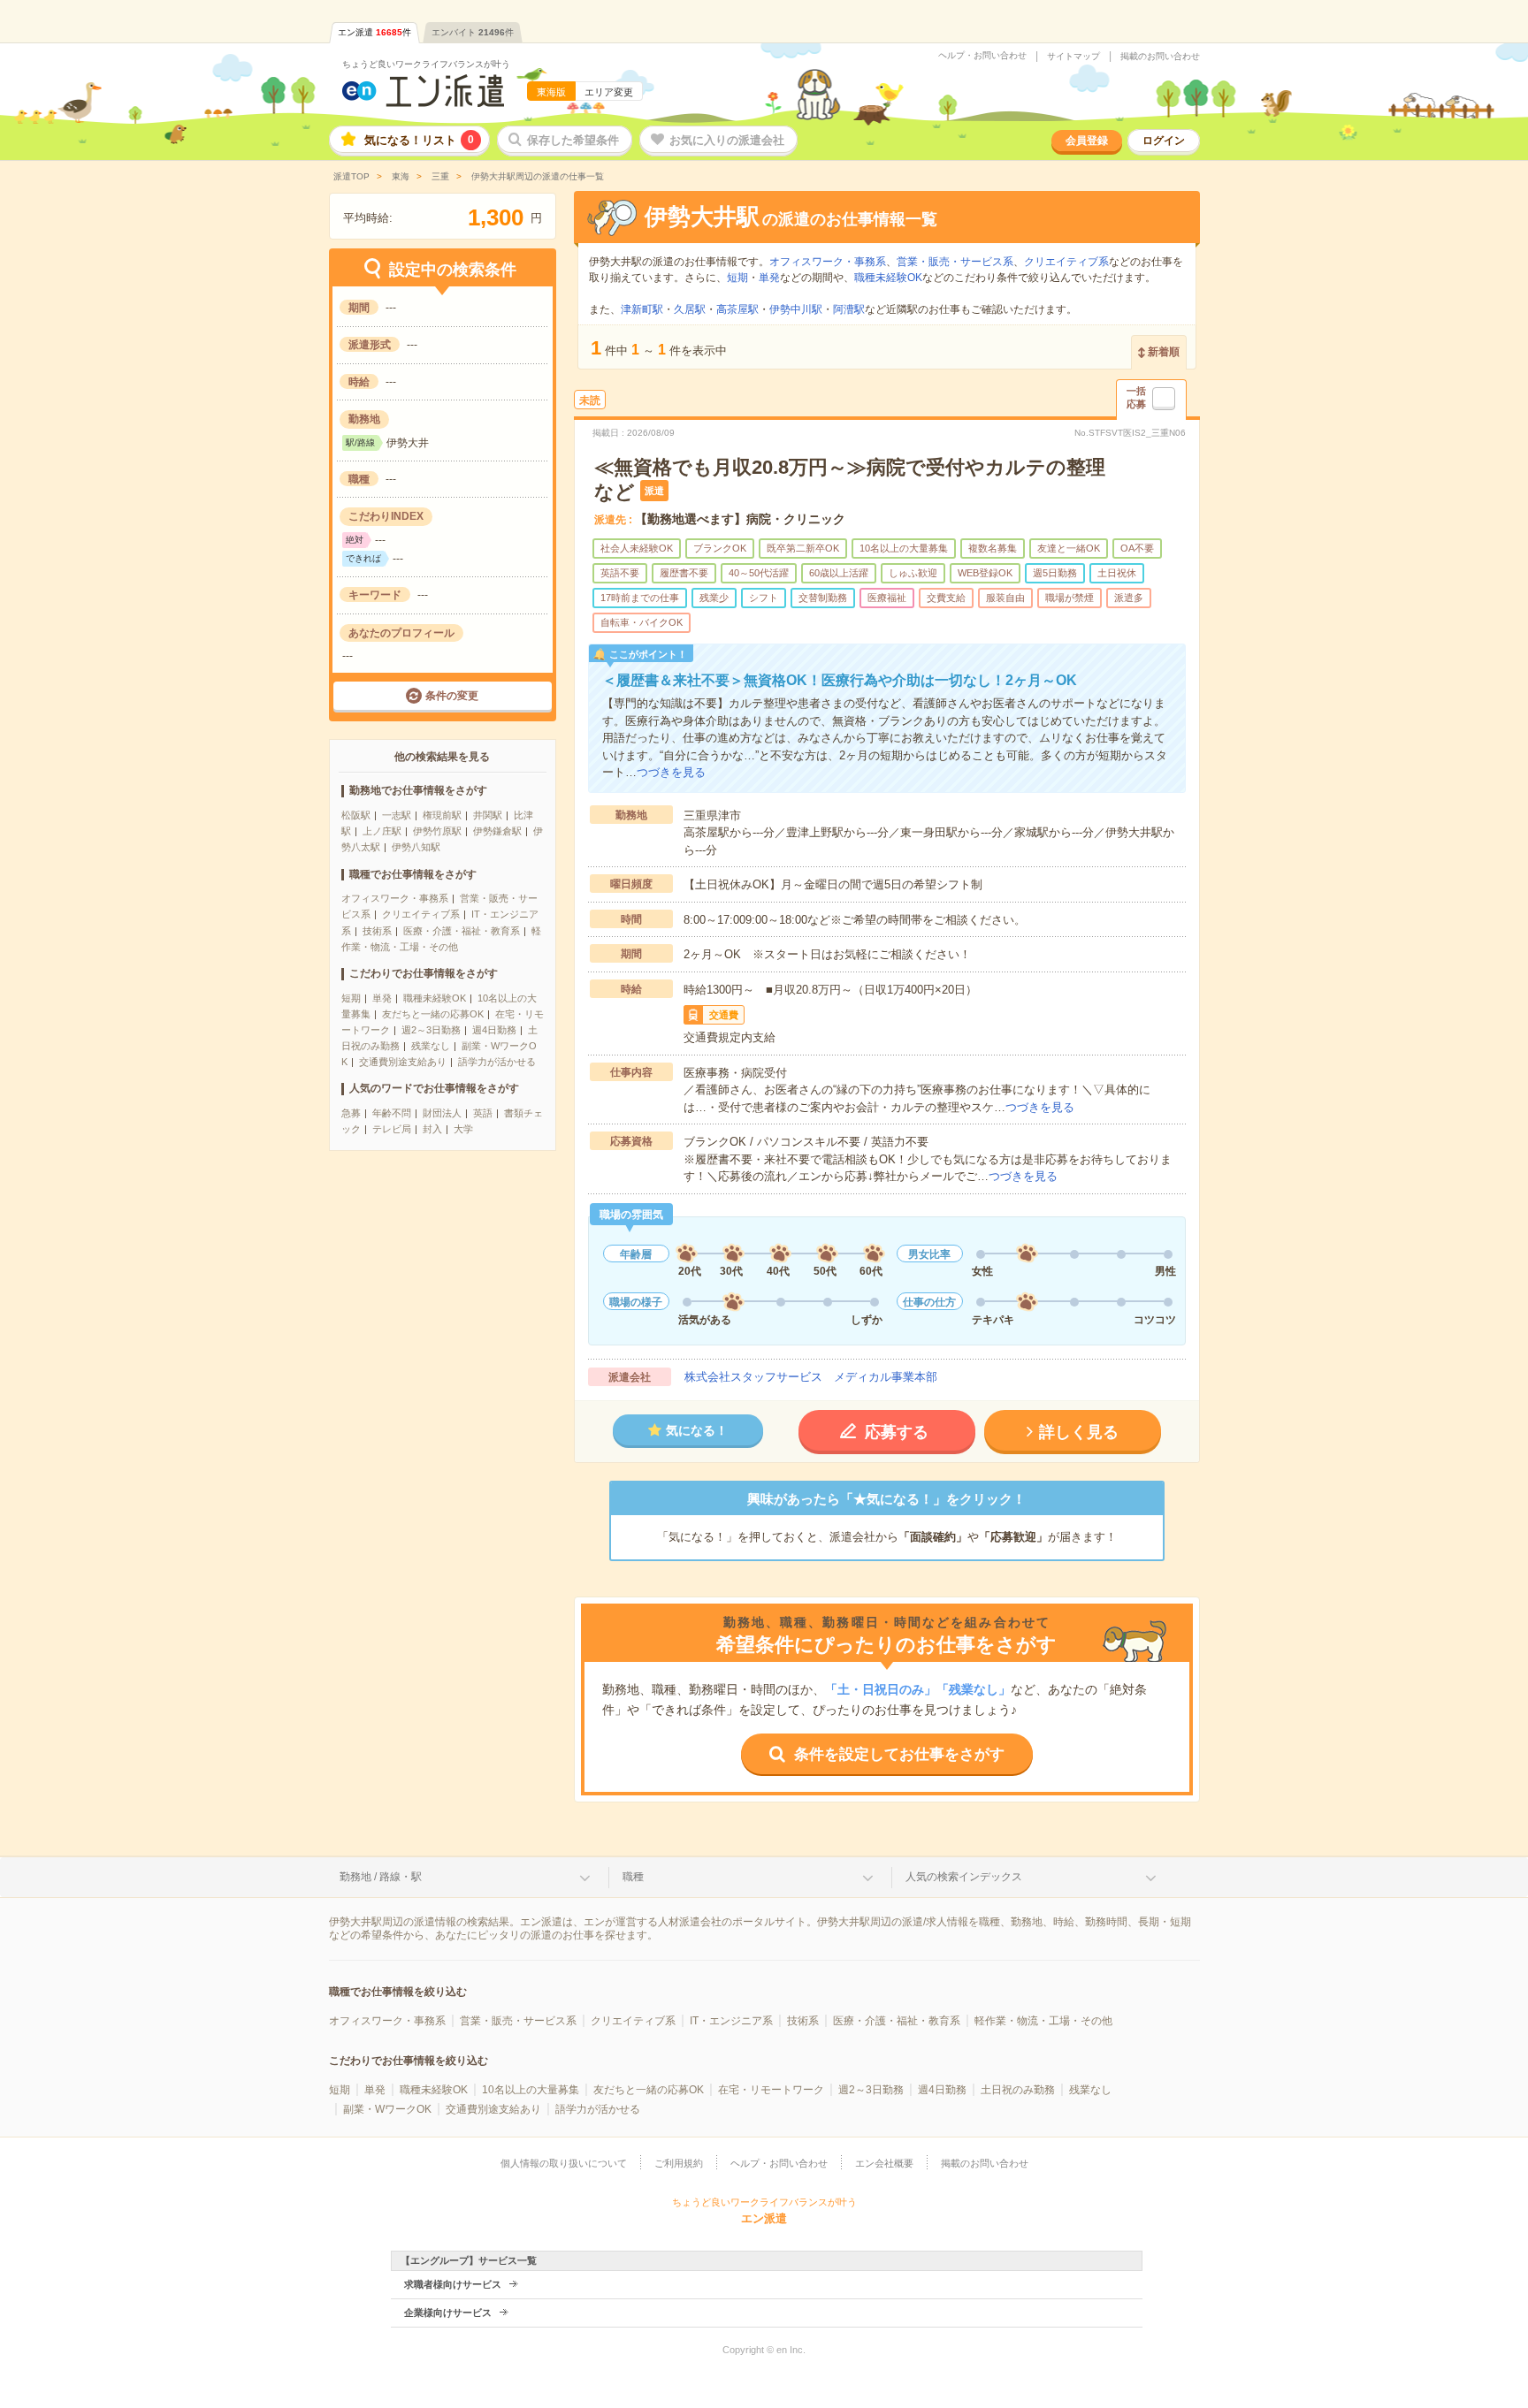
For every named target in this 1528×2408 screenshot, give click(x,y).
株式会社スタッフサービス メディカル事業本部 (811, 1377)
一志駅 (397, 815)
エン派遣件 (374, 32)
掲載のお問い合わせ (1160, 57)
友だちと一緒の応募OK (433, 1014)
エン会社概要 (884, 2163)
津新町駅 (642, 309)
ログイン (1164, 141)
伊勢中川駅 (796, 309)
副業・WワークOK (387, 2109)
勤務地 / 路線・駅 (381, 1877)
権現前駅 (442, 815)
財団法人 (442, 1113)
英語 (483, 1113)
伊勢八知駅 (416, 847)
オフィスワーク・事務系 (395, 898)
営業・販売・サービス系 (955, 262)
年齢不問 (392, 1113)
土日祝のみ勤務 (1018, 2090)
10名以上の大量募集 (531, 2090)
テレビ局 (392, 1129)
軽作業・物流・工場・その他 (1043, 2021)
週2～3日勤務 (431, 1030)
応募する (897, 1432)
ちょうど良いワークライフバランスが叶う (426, 64)
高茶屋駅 (737, 309)
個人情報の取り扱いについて (564, 2163)
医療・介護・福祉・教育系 (462, 931)
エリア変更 (609, 92)
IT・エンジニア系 (731, 2021)
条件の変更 (452, 696)
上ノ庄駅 (382, 831)
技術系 (377, 931)
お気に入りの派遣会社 (727, 140)
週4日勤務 (494, 1030)
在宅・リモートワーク (771, 2090)
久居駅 (690, 309)
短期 (351, 998)
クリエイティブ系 (421, 914)
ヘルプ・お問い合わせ (982, 56)
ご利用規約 (679, 2163)
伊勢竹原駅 (437, 831)
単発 (382, 998)
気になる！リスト (419, 140)
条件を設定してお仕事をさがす (899, 1754)
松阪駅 (356, 815)
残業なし (431, 1046)
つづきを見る (671, 772)
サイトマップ (1073, 57)
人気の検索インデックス (964, 1877)
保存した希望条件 (573, 140)
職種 (633, 1877)
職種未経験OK (435, 998)
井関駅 (488, 815)
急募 (351, 1113)
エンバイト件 (473, 32)
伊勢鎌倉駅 (497, 831)
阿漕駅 (849, 309)
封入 (432, 1129)
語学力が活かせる (497, 1062)
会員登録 (1087, 141)
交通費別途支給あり (403, 1062)
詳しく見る (1079, 1432)
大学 (463, 1129)
